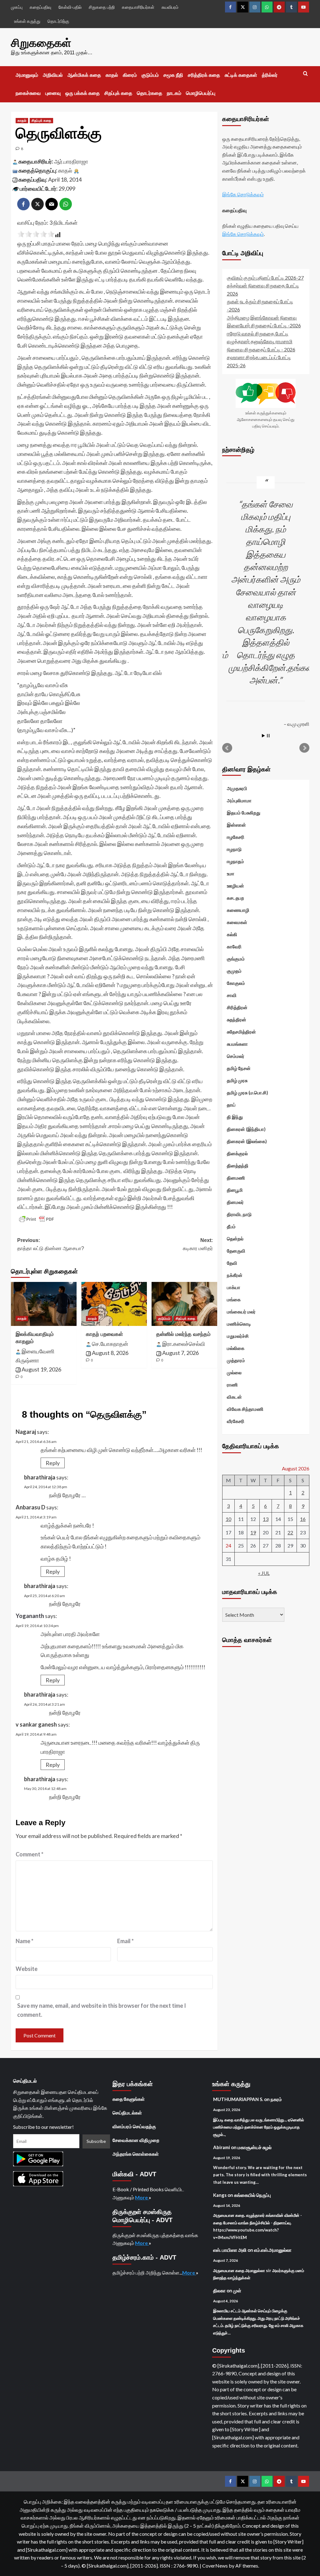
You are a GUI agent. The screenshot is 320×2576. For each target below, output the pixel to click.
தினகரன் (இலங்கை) (247, 1141)
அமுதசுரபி (237, 788)
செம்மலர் (236, 1056)
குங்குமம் (236, 959)
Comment (30, 1854)
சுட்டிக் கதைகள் (241, 75)
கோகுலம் (236, 983)
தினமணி (236, 1178)
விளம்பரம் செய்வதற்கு (134, 2126)
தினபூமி (235, 1190)
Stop (268, 736)
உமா (231, 873)
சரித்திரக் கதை (204, 75)
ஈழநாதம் (235, 861)
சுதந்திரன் (237, 1019)
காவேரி (234, 946)
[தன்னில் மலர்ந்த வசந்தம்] (184, 1304)
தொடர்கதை (150, 93)
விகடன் (234, 1397)
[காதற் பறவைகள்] (114, 1304)
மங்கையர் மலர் (241, 1312)
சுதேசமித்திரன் (241, 1032)
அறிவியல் (53, 75)
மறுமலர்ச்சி (238, 1336)
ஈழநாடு (234, 849)
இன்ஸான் (236, 825)
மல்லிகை (236, 1348)
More (142, 2197)
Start (263, 736)
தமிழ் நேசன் (239, 1068)
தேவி (232, 1263)
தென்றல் (235, 1239)
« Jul (264, 1573)
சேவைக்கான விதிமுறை (136, 2140)
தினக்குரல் (237, 1153)
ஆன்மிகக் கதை (84, 75)
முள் (237, 2290)
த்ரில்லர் (270, 75)
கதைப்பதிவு (40, 7)
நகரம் (276, 2099)
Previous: (51, 1244)
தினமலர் (235, 1202)
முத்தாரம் (236, 1360)
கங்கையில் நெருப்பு (252, 2195)
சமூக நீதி (173, 75)
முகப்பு (17, 7)
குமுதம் (234, 971)
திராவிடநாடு (239, 1214)
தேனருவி (236, 1251)
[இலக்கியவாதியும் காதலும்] (44, 1304)
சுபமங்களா (237, 1044)
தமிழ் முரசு (237, 1080)
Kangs (220, 2195)
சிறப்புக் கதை (118, 93)
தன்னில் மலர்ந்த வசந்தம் (183, 1334)
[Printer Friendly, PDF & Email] (37, 1219)
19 (253, 1532)
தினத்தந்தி (238, 1166)
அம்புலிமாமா (239, 800)
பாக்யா (234, 1287)
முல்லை (234, 1372)
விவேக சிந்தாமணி (245, 1409)
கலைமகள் (237, 922)
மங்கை (234, 1299)
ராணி (232, 1385)
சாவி (232, 995)
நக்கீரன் (235, 1275)
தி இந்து (235, 1117)
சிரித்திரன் (237, 1007)
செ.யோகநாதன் (110, 1344)
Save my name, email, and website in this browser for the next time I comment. (102, 2010)
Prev (227, 748)
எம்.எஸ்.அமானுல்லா (273, 2250)
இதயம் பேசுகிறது (244, 813)
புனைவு (53, 93)
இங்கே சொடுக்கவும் (243, 194)
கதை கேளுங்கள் (129, 2099)
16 (303, 1519)
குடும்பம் (150, 75)
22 (290, 1532)
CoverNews (215, 2566)
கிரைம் (130, 75)
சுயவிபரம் (170, 7)
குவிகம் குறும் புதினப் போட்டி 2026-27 (265, 278)
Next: (198, 1244)
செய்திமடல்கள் (127, 2113)
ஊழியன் (235, 886)
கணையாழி (238, 910)
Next (304, 748)
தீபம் (231, 1226)
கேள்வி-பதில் (70, 7)
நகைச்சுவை (28, 93)
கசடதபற (235, 898)
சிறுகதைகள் (41, 43)
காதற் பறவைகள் (105, 1334)
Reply (53, 1463)
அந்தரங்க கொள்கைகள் (136, 2154)
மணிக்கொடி (239, 1324)
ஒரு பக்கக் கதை (82, 93)
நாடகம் (174, 93)
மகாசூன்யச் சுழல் (255, 2147)
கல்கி (232, 934)
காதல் (112, 75)
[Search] (305, 74)
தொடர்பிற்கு (58, 21)
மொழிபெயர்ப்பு (201, 93)
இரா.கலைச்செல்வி (184, 1344)
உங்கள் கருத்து (27, 21)
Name (25, 1941)
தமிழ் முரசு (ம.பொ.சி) (247, 1092)
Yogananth (30, 1616)
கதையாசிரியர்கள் (138, 7)
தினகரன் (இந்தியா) (246, 1129)
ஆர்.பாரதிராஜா (71, 161)
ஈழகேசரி (236, 837)
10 (228, 1519)
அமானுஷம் (27, 75)
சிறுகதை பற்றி (102, 7)
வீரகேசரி (236, 1421)
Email (125, 1941)
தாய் (231, 1105)
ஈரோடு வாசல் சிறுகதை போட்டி (258, 333)
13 (266, 1519)
